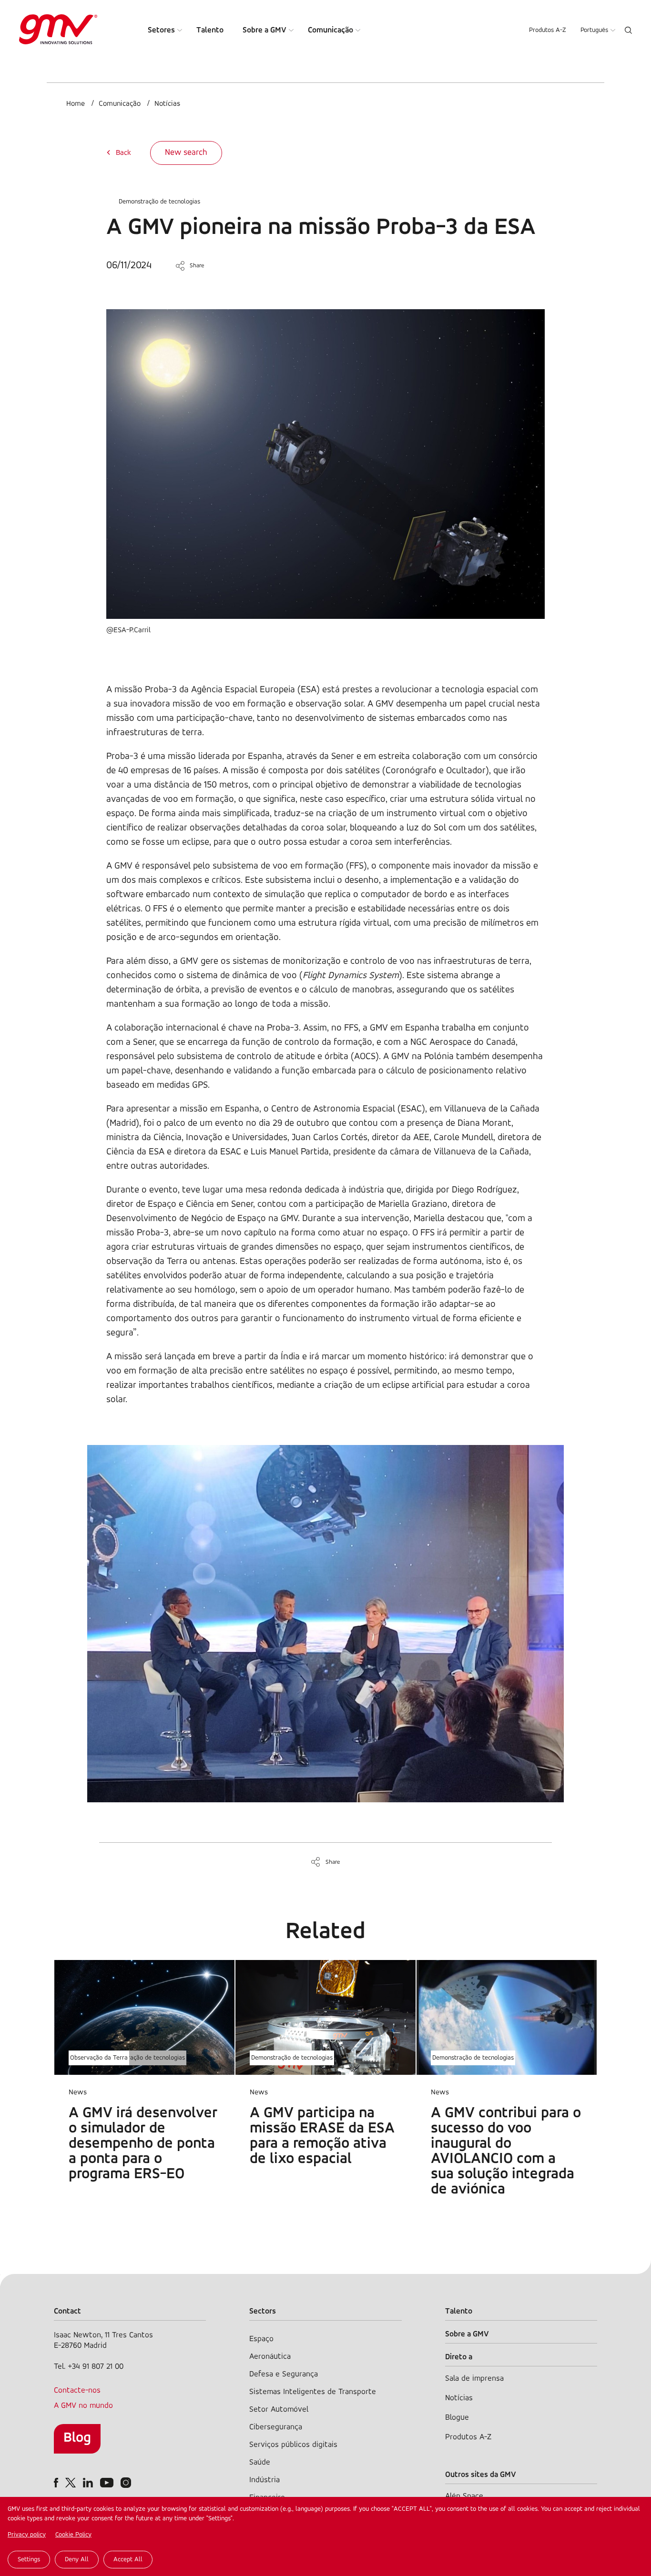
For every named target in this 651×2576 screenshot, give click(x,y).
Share (197, 266)
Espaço (261, 2339)
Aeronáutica (270, 2357)
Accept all (128, 2560)
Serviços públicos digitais (293, 2445)
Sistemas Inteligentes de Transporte (313, 2392)
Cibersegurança (276, 2427)
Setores (161, 30)
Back (123, 153)
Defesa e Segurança (284, 2374)
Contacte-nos (77, 2390)
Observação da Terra (99, 2058)
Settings (29, 2560)
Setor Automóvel (279, 2409)
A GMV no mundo (83, 2406)
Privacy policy (27, 2535)
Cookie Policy (73, 2535)
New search (186, 153)
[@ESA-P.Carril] (325, 617)
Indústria (264, 2480)
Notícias (167, 104)
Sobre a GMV (264, 30)
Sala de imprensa (474, 2379)
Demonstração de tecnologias (159, 202)
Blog (77, 2438)
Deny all (77, 2560)
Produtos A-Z (548, 30)
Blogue (457, 2418)
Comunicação (331, 30)
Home (76, 104)
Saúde (260, 2462)
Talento (210, 30)
